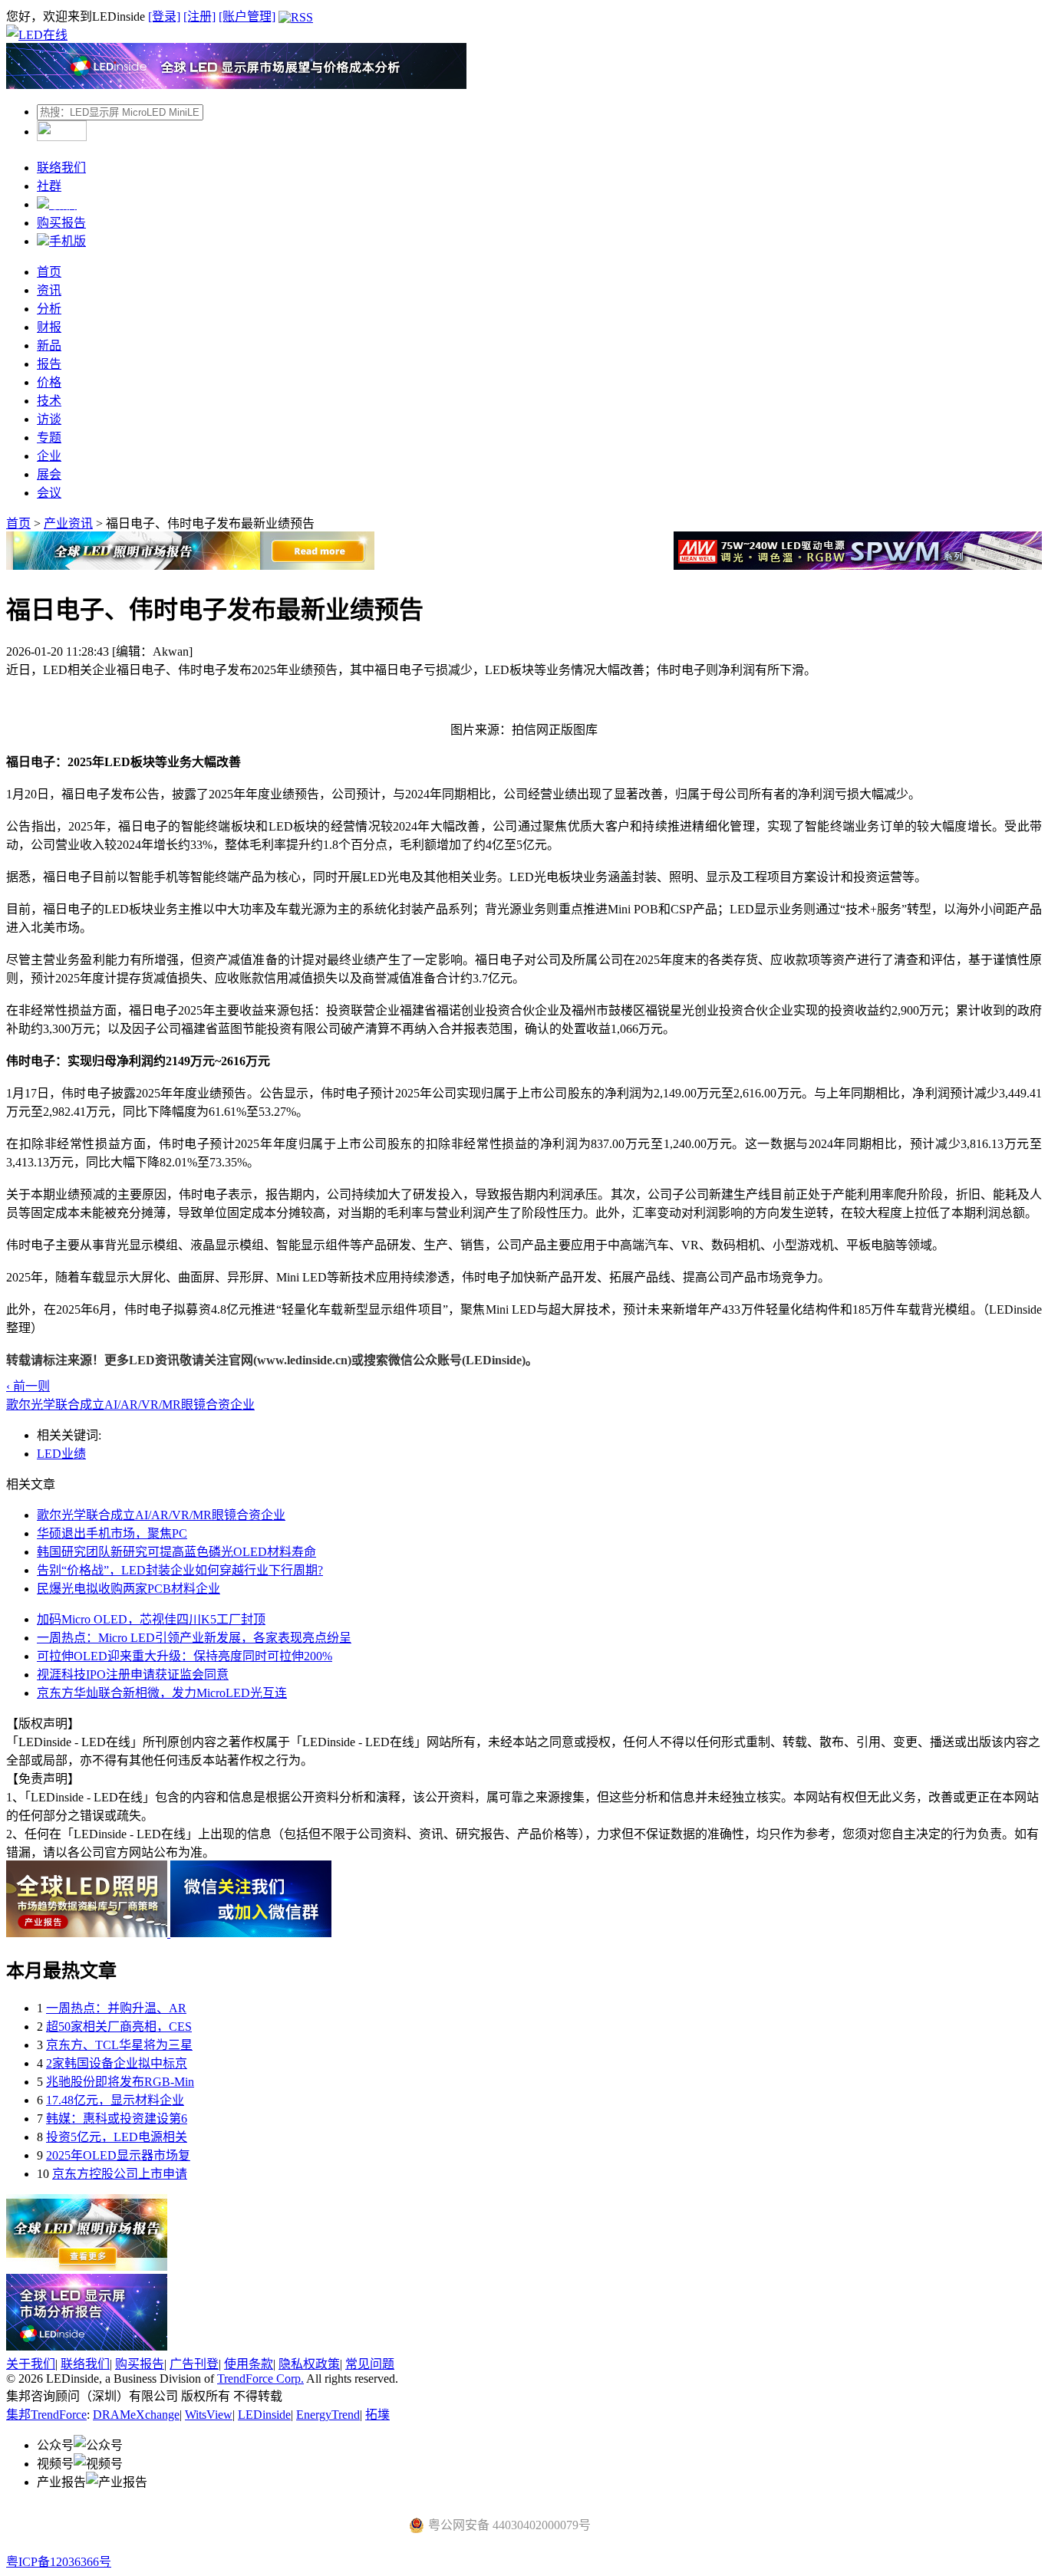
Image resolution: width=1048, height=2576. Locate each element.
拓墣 (377, 2415)
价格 (49, 382)
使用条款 (249, 2364)
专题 (49, 438)
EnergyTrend (328, 2415)
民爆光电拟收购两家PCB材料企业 (129, 1589)
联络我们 (61, 168)
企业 (49, 456)
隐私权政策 (309, 2364)
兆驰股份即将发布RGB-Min (120, 2082)
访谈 (49, 419)
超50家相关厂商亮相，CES (119, 2027)
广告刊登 (194, 2364)
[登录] (164, 16)
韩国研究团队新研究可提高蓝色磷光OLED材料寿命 (176, 1552)
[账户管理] (247, 16)
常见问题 (370, 2364)
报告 (49, 364)
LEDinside (264, 2415)
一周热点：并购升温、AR (116, 2008)
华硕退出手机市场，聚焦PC (112, 1533)
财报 (49, 327)
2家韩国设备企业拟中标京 (117, 2063)
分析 (49, 309)
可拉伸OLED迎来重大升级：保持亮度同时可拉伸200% (185, 1656)
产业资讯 (68, 523)
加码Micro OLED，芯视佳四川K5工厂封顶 (151, 1619)
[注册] (199, 16)
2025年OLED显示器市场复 (118, 2155)
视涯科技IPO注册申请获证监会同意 (133, 1675)
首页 (49, 272)
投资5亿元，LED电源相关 (117, 2137)
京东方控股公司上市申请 (120, 2174)
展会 (49, 474)
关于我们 (31, 2364)
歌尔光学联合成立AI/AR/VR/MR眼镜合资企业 (161, 1515)
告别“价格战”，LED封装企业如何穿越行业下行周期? (180, 1570)
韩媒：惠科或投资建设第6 (117, 2119)
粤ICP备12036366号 (59, 2562)
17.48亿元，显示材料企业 (115, 2100)
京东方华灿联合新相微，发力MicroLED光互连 (162, 1693)
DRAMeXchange (136, 2415)
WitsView (209, 2415)
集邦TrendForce (46, 2415)
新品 (49, 345)
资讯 (49, 290)
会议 (49, 493)
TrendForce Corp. (260, 2379)
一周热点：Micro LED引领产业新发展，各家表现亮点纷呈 (194, 1638)
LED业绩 (61, 1454)
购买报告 (61, 223)
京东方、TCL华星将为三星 (119, 2045)
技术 (49, 401)
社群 (49, 186)
